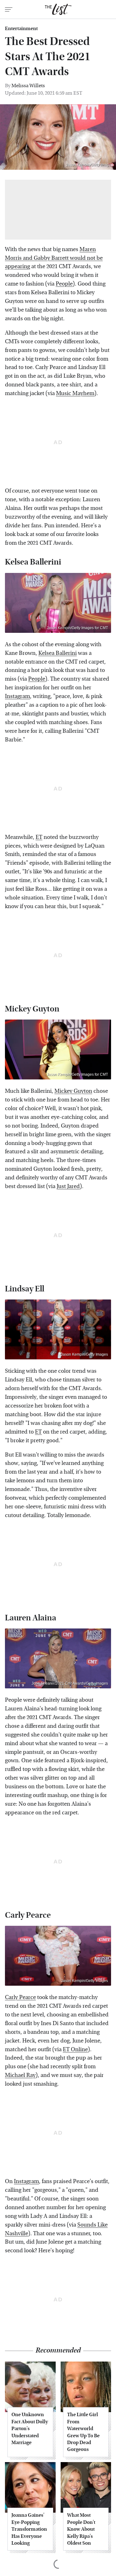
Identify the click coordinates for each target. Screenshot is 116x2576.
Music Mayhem (75, 393)
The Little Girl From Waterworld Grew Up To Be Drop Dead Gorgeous (83, 2432)
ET (39, 837)
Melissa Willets (28, 86)
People (64, 284)
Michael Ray (20, 2075)
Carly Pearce (20, 1997)
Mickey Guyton (73, 1091)
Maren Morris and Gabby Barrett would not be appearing (54, 258)
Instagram (17, 696)
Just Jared (68, 1186)
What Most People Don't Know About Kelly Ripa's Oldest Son (81, 2529)
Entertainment (21, 29)
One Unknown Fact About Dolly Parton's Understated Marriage (30, 2428)
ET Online (75, 2049)
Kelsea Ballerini (58, 653)
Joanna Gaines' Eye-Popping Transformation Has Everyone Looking (29, 2529)
